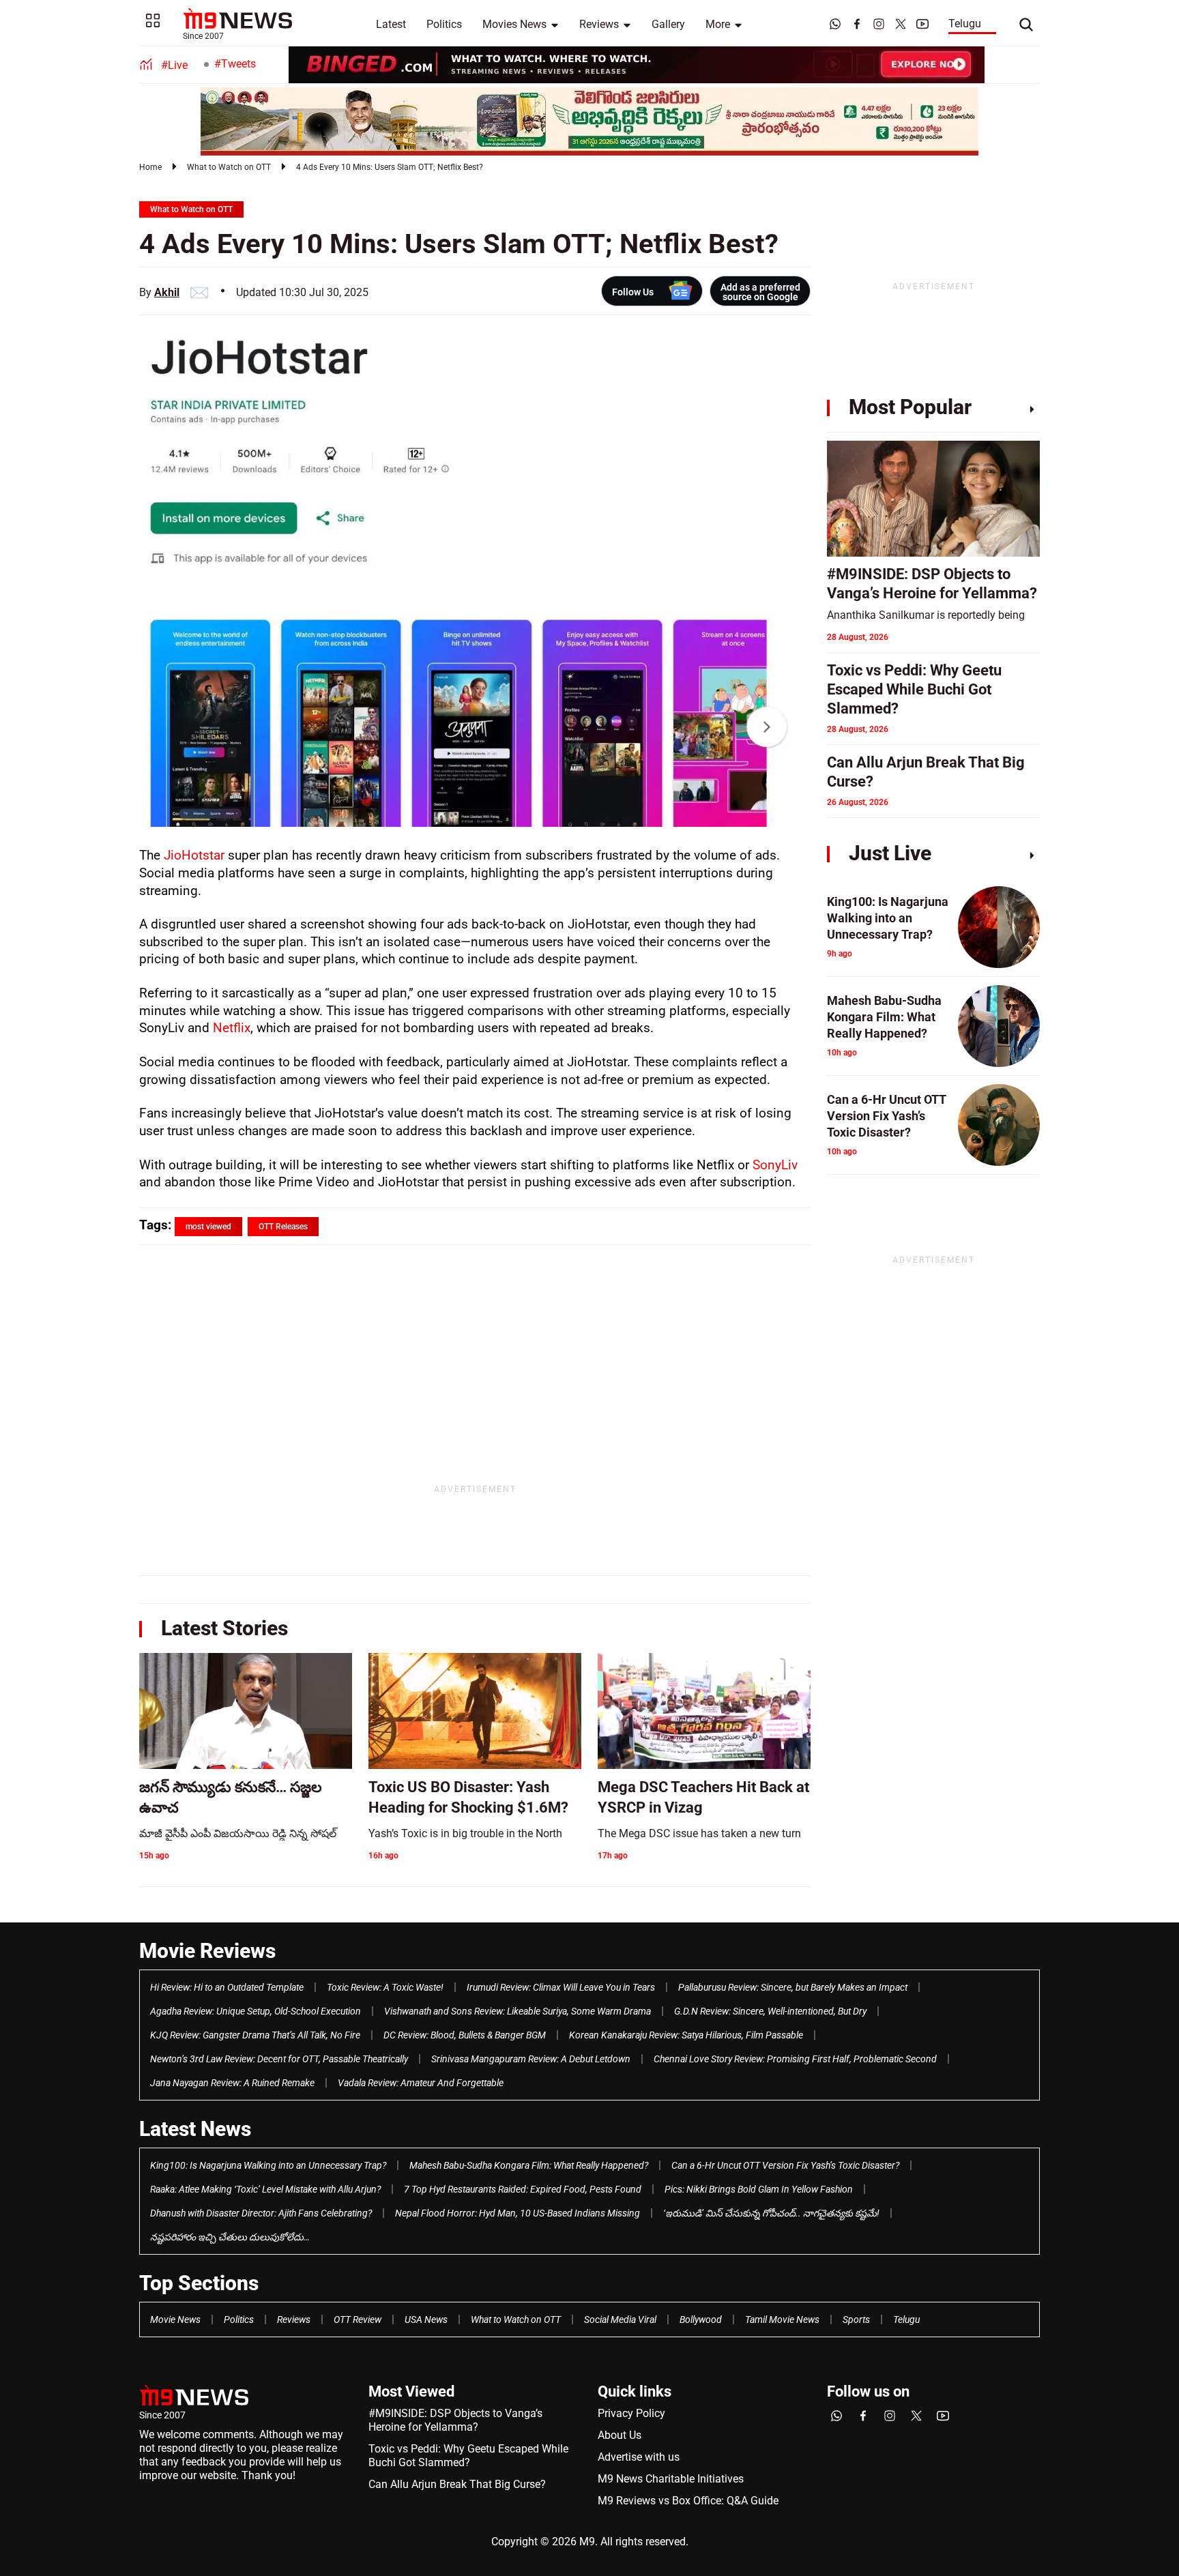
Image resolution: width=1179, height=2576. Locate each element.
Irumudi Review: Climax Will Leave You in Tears (561, 1987)
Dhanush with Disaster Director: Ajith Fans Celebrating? (261, 2213)
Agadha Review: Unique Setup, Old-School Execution (256, 2011)
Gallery (668, 24)
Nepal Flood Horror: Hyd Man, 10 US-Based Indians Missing (518, 2213)
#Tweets (235, 64)
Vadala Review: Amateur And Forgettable (421, 2083)
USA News (426, 2319)
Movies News (514, 24)
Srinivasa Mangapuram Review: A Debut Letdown (531, 2059)
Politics (444, 24)
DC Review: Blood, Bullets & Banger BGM (465, 2035)
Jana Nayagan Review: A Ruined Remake (232, 2083)
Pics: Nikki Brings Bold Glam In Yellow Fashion (759, 2189)
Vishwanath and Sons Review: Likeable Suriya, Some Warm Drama (518, 2011)
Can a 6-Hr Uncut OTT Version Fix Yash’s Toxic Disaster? (785, 2165)
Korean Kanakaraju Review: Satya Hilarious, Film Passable (686, 2035)
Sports (856, 2319)
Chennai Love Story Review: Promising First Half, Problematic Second (795, 2059)
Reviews (599, 24)
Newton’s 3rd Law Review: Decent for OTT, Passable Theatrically (279, 2059)
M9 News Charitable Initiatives (671, 2479)
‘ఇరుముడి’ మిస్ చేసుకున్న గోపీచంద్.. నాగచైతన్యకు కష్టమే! (771, 2213)
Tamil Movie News (782, 2319)
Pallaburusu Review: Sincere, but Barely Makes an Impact (793, 1987)
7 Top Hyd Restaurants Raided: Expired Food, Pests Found (523, 2189)
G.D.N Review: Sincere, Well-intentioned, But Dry (770, 2011)
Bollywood (701, 2319)
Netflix (232, 1028)
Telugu (965, 24)
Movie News (175, 2319)
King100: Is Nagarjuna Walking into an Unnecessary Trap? (268, 2165)
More (718, 24)
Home (150, 167)
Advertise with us (639, 2457)
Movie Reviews (207, 1951)
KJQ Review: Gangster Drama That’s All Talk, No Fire (255, 2035)
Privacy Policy (631, 2413)
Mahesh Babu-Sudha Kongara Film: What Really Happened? (529, 2165)
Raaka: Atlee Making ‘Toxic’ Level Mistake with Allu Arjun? (265, 2189)
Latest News (195, 2129)
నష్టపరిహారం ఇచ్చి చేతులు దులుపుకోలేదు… (230, 2237)
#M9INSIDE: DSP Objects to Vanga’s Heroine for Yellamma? (455, 2420)
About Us (620, 2435)
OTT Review (358, 2319)
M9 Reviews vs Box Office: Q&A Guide (688, 2501)
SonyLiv (775, 1165)
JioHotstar (194, 855)
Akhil (167, 292)
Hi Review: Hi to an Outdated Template (227, 1987)
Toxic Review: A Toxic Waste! (385, 1987)
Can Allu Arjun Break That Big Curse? (457, 2484)
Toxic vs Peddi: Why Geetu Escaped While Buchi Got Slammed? (468, 2456)
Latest (391, 24)
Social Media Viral (620, 2319)
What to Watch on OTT (229, 167)
